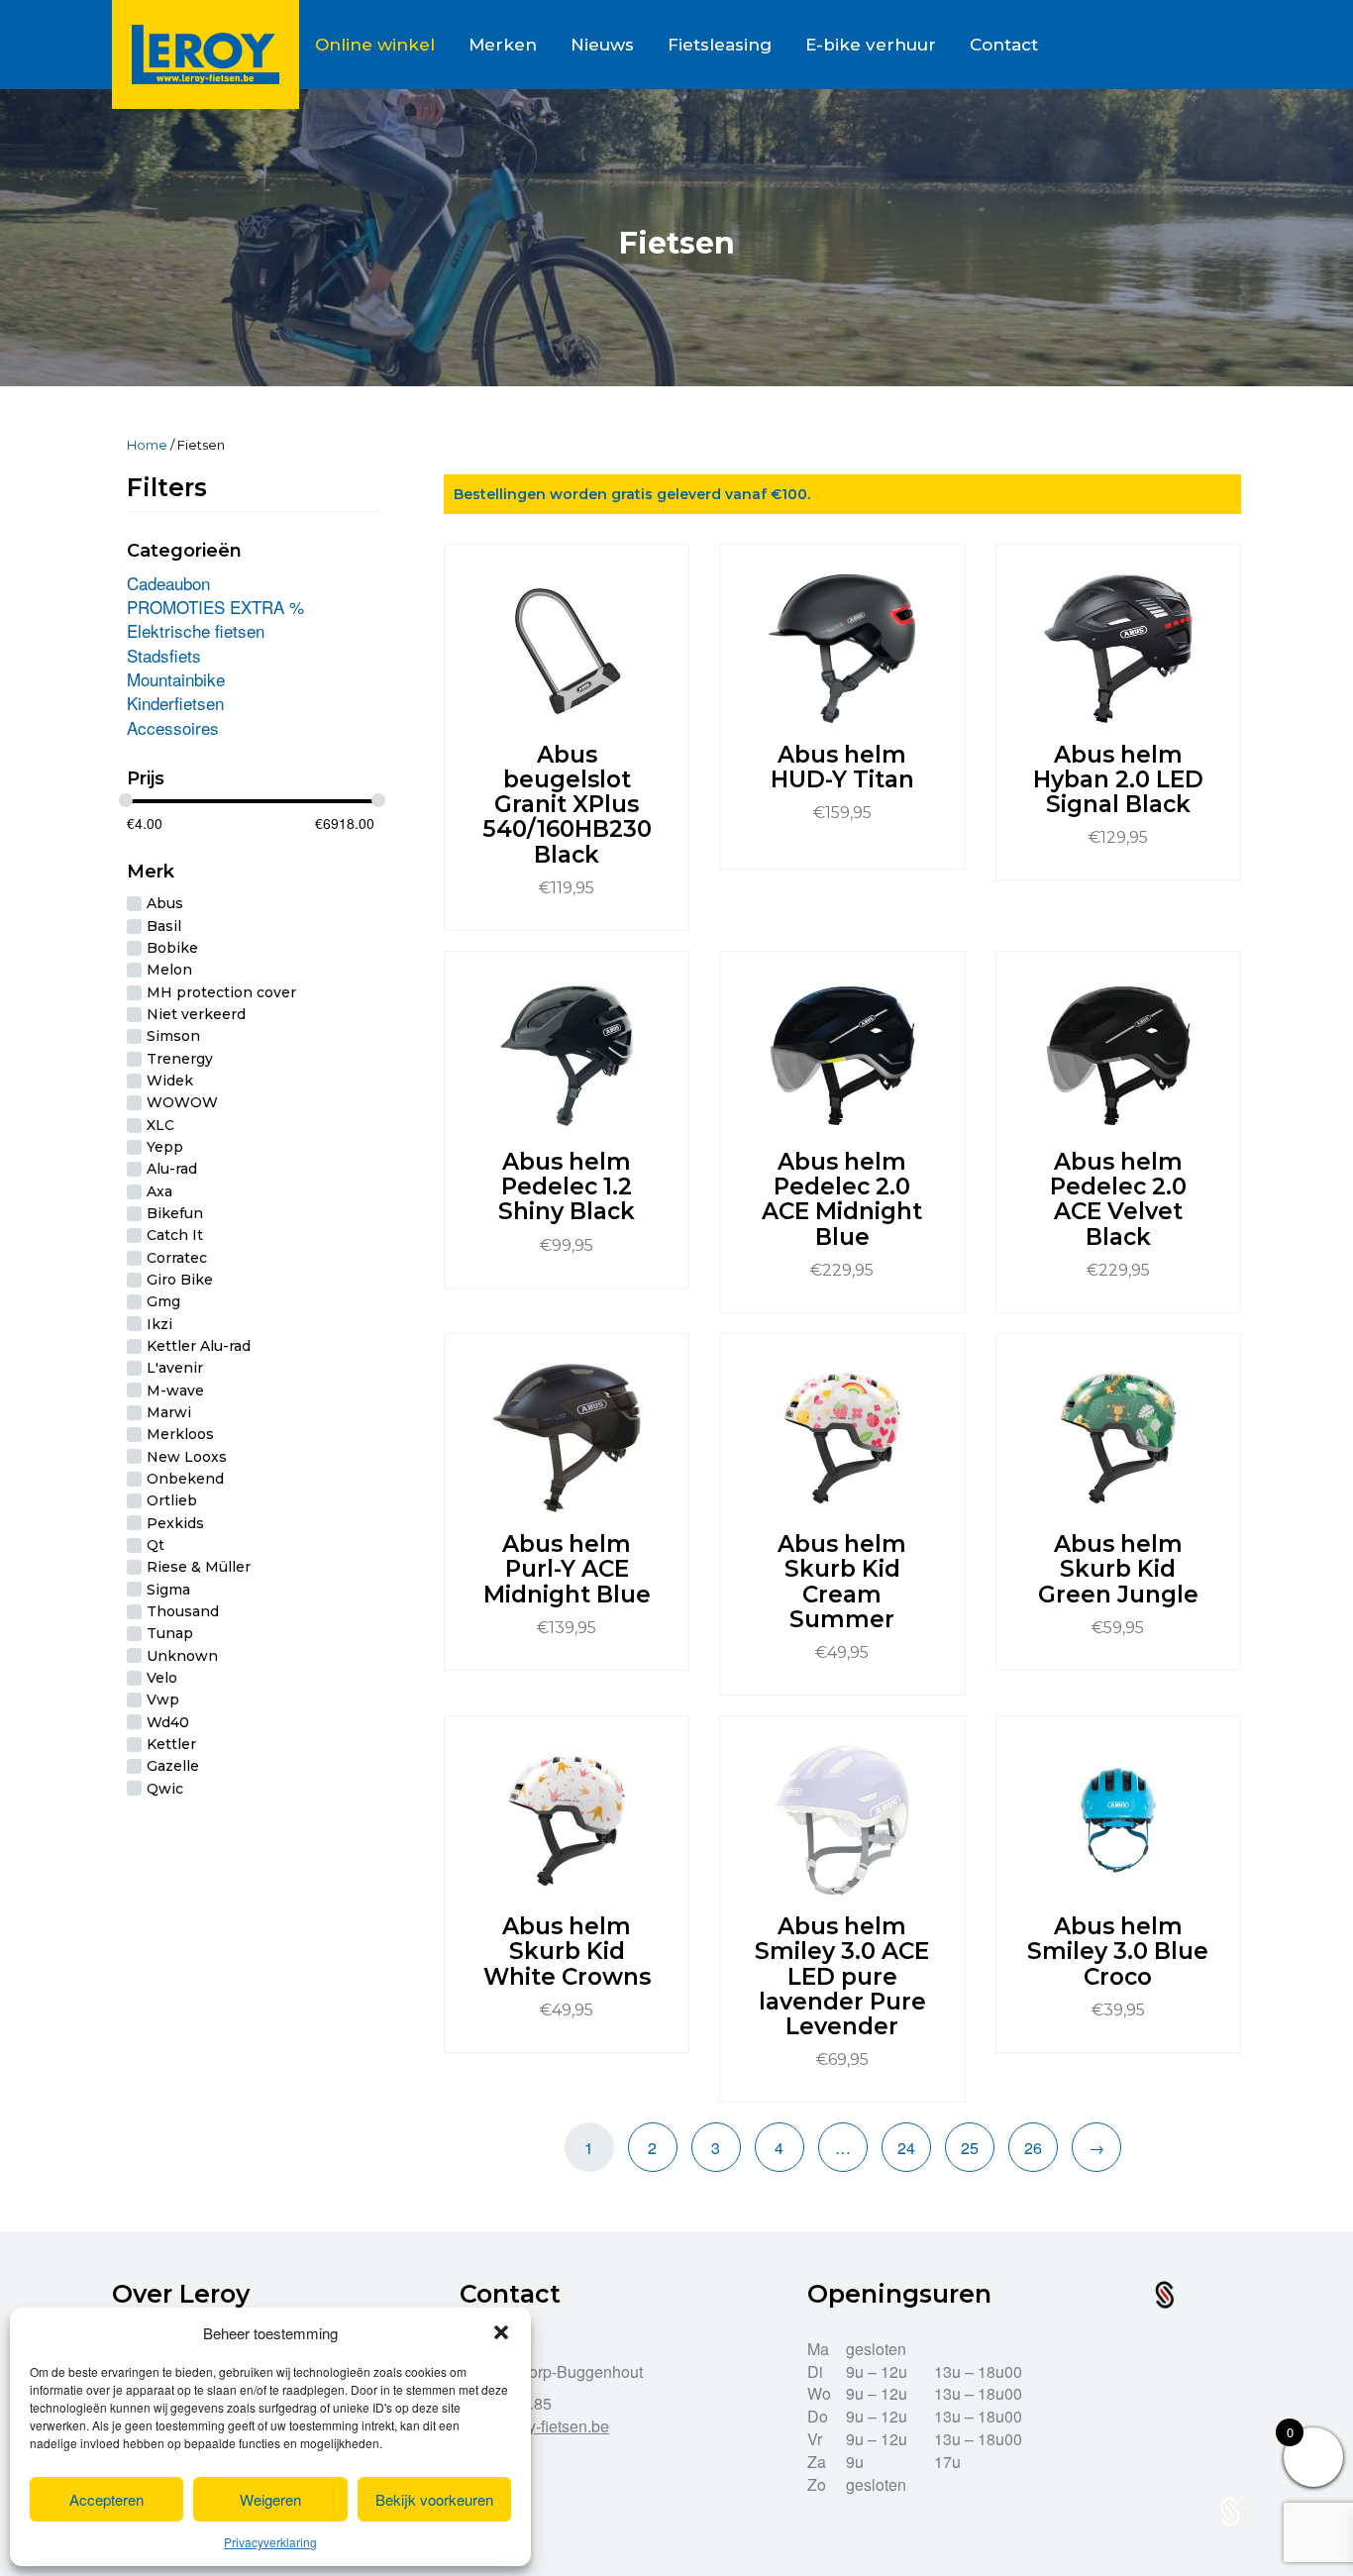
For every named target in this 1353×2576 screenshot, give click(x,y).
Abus (165, 904)
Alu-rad (172, 1170)
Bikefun (175, 1213)
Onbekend (185, 1479)
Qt (156, 1545)
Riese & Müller (199, 1568)
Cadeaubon (168, 583)
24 (906, 2148)
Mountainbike (176, 679)
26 (1033, 2148)
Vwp (163, 1700)
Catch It (175, 1236)
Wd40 (168, 1722)
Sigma (168, 1590)
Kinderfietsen (175, 703)
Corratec (177, 1258)
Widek (170, 1081)
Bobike (172, 948)
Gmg (163, 1302)
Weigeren (270, 2499)
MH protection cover (221, 992)
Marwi (169, 1412)
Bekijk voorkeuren (434, 2499)
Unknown (182, 1656)
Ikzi (159, 1324)
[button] (501, 2332)
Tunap (170, 1634)
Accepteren (106, 2499)
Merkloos (180, 1435)
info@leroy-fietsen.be (534, 2426)
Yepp (165, 1147)
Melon (169, 971)
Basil (164, 926)
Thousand (183, 1611)
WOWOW (182, 1103)
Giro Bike (180, 1280)
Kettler (171, 1744)
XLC (160, 1125)
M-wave (175, 1391)
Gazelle (173, 1767)
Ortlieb (172, 1501)
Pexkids (175, 1523)
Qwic (165, 1789)
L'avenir (175, 1369)
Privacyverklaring (270, 2542)
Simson (173, 1037)
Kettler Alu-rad (199, 1346)
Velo (162, 1678)
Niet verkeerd (196, 1014)
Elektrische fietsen (196, 630)
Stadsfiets (164, 655)
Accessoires (173, 727)
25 (970, 2148)
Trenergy (180, 1059)
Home (147, 445)
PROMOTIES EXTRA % (215, 607)
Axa (159, 1191)
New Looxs (187, 1457)
